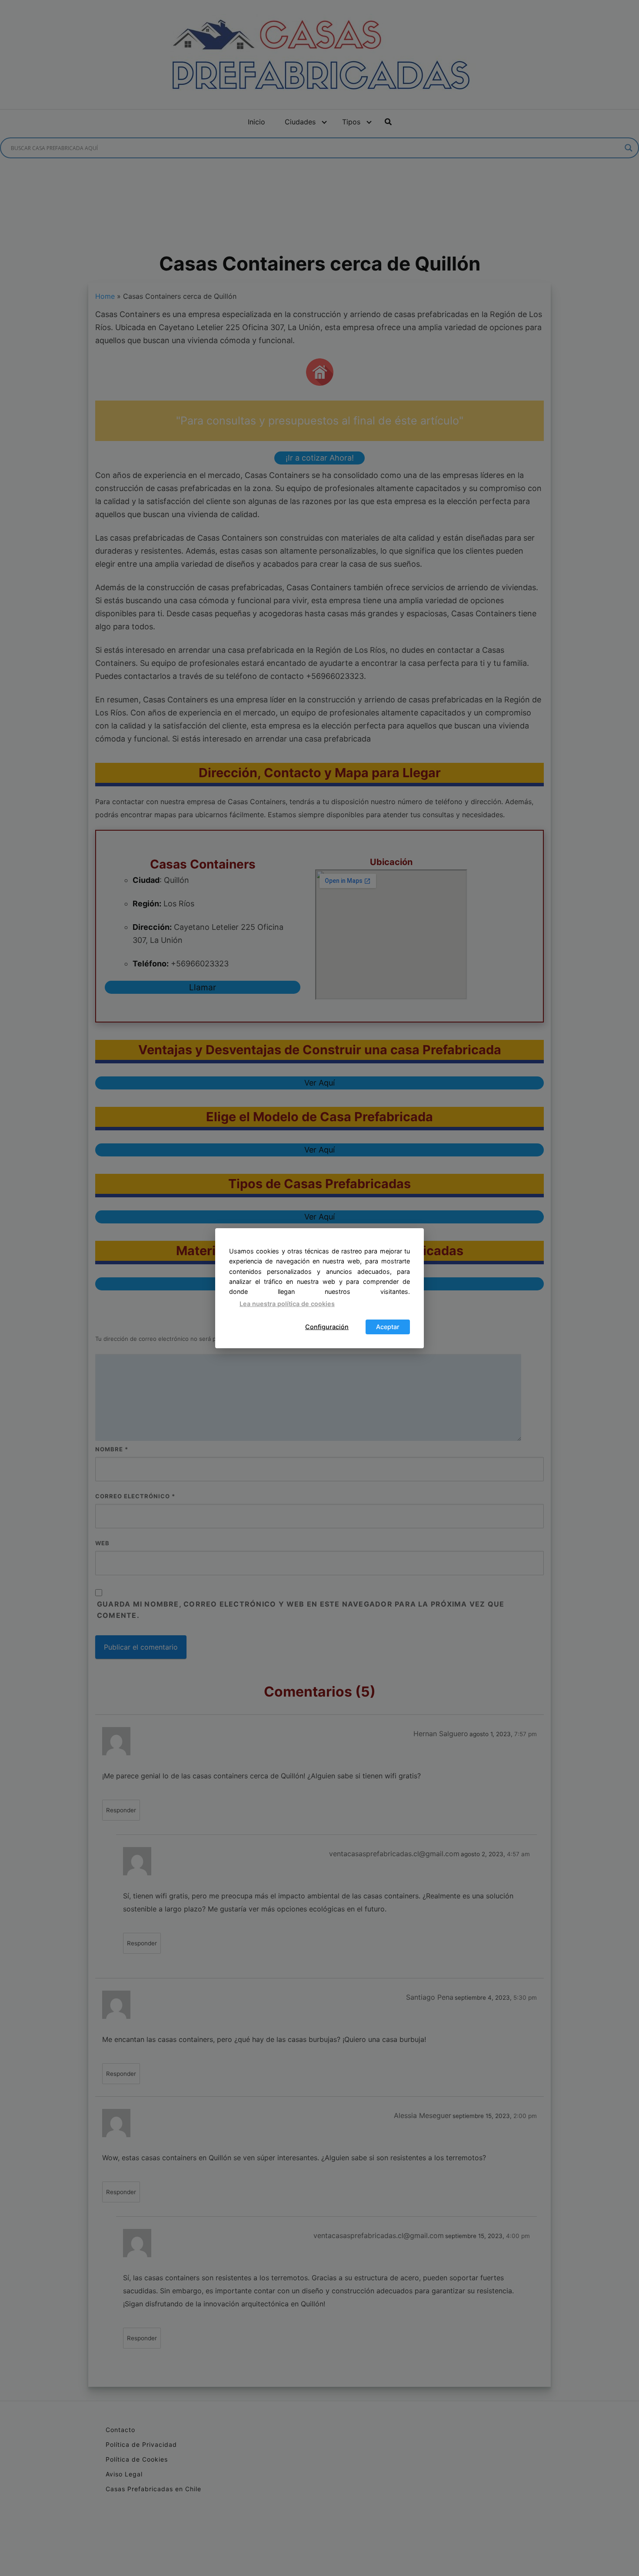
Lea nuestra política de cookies (287, 1304)
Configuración (327, 1327)
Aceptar (388, 1327)
